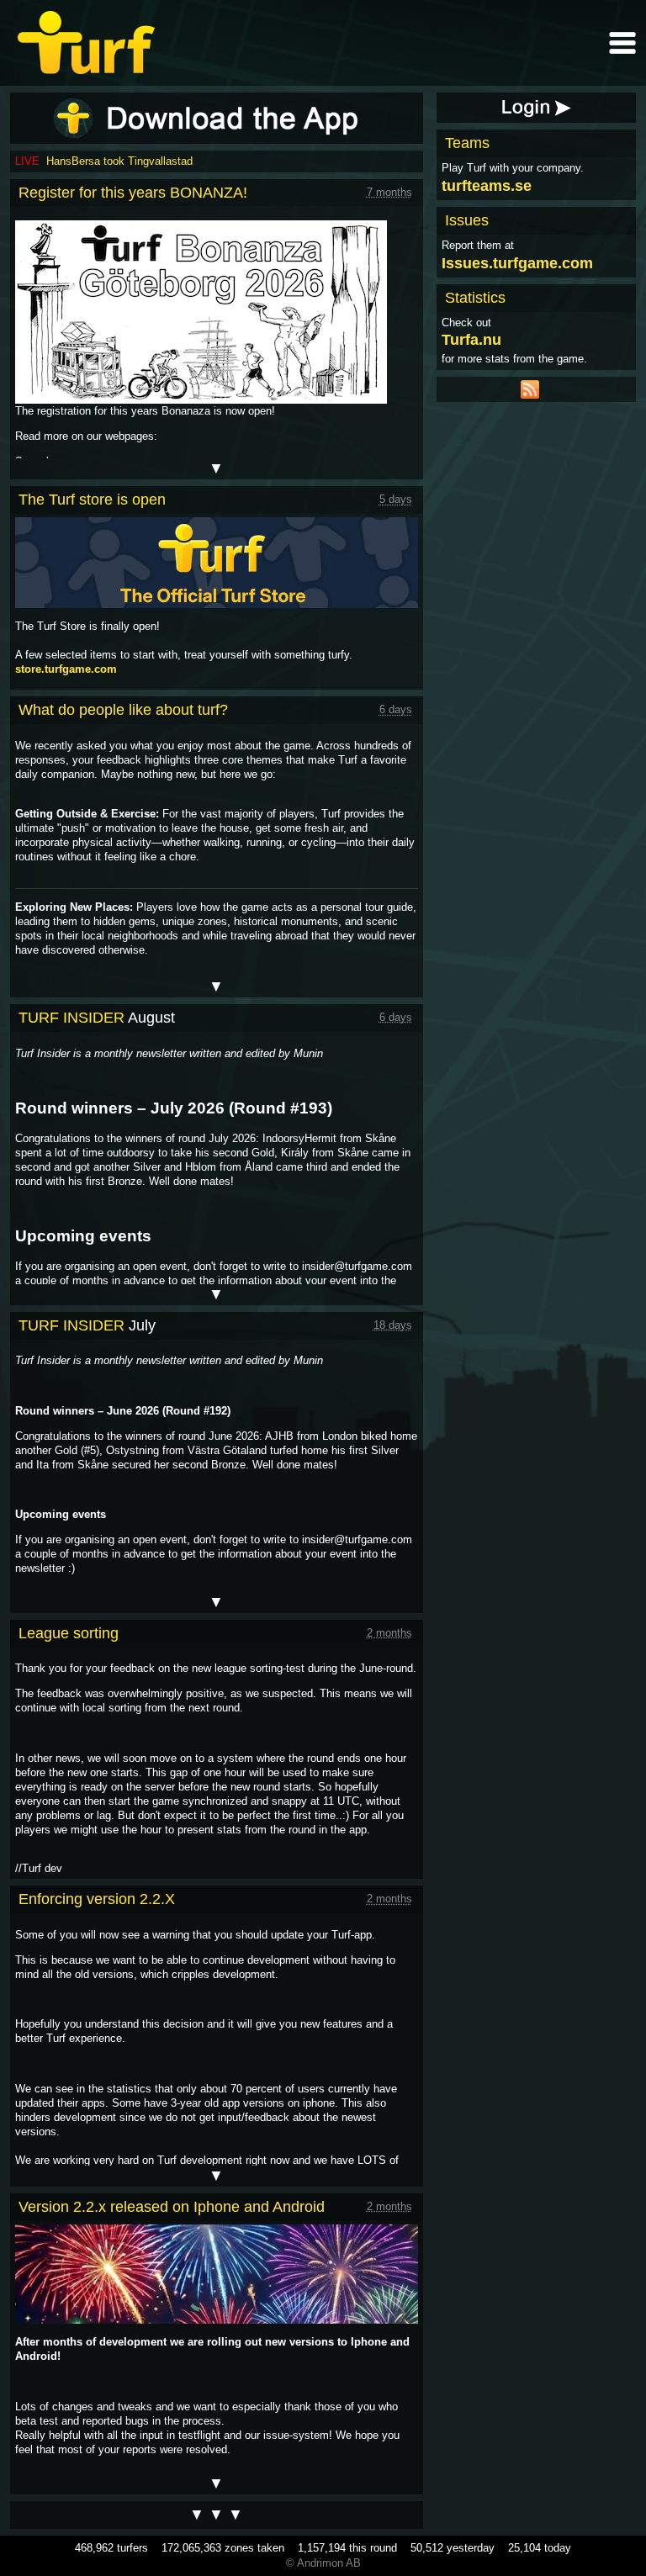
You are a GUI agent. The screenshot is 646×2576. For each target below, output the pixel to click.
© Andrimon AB (323, 2563)
